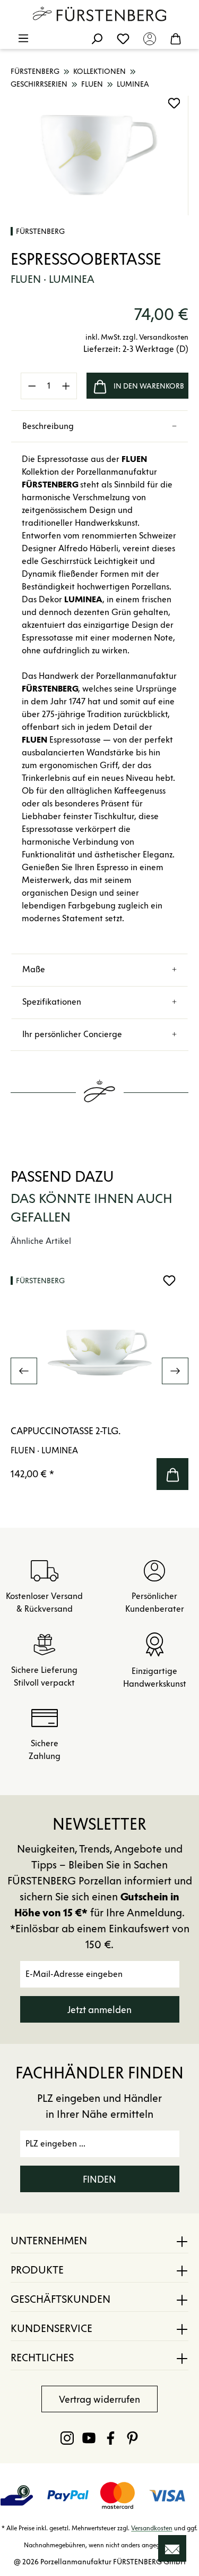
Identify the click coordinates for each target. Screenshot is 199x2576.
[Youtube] (89, 2438)
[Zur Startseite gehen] (100, 14)
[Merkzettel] (123, 38)
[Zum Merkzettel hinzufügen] (174, 103)
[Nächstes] (175, 1371)
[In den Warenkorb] (172, 1474)
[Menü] (23, 38)
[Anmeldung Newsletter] (172, 2548)
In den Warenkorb (149, 386)
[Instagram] (67, 2438)
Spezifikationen (52, 1002)
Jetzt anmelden (99, 2010)
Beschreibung (48, 426)
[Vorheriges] (24, 1371)
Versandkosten (152, 2528)
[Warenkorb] (176, 38)
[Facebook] (111, 2438)
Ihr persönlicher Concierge (72, 1034)
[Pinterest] (132, 2438)
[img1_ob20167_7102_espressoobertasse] (99, 155)
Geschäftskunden (60, 2299)
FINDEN (99, 2179)
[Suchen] (97, 38)
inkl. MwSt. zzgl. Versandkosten (137, 337)
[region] (99, 155)
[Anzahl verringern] (32, 386)
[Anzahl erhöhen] (66, 386)
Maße (34, 969)
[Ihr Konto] (150, 38)
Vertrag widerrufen (99, 2400)
